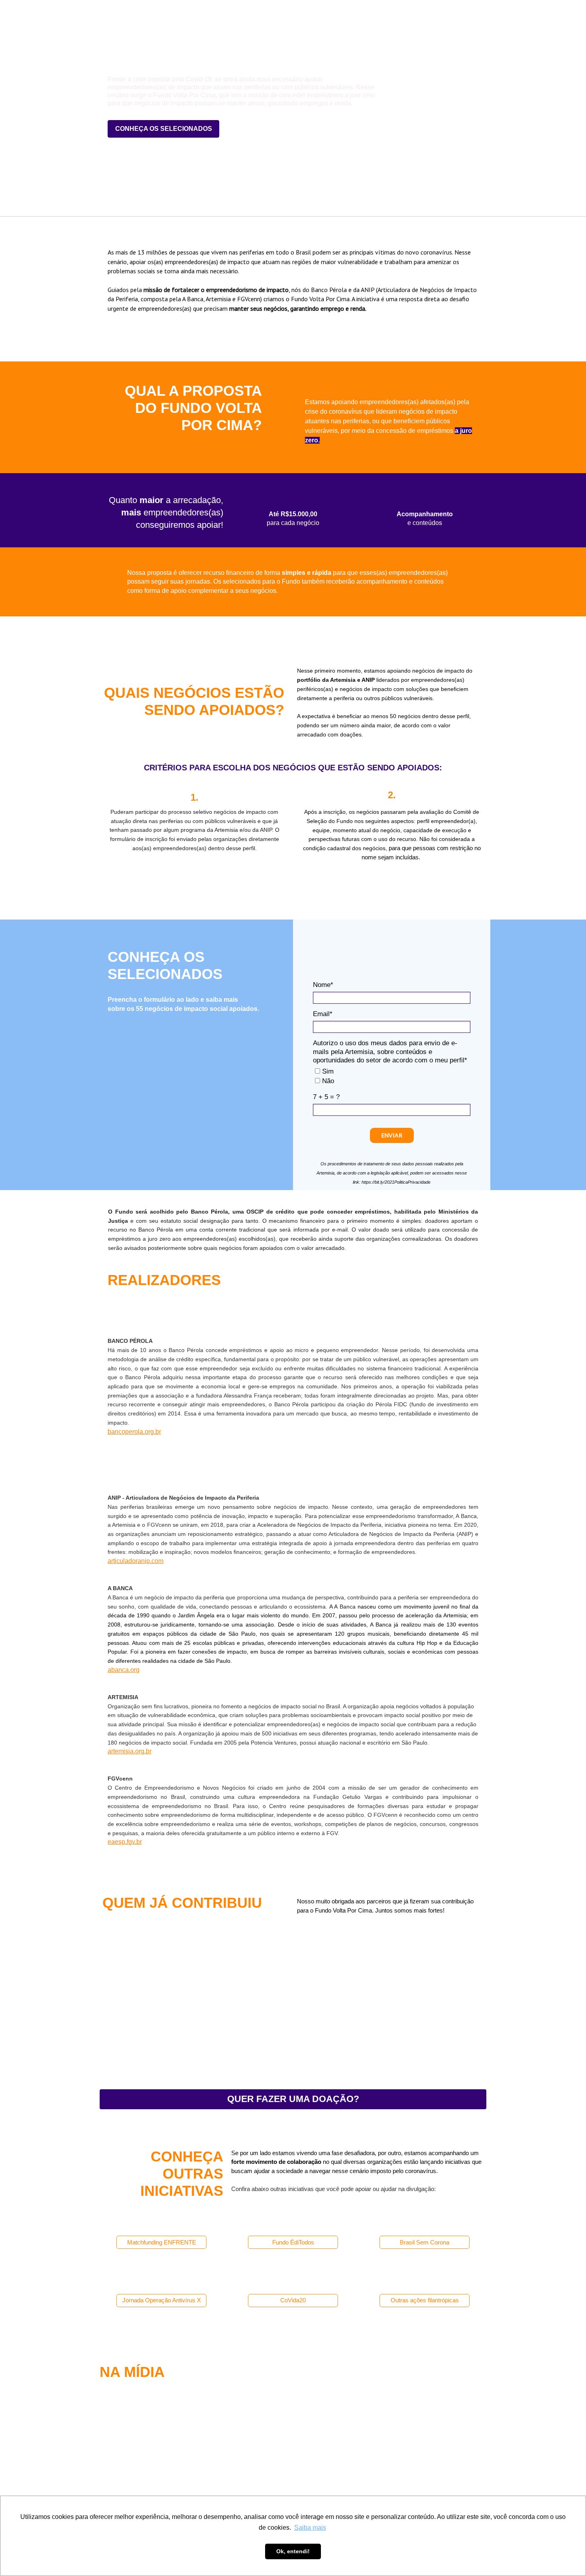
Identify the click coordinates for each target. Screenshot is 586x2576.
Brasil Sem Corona (425, 2242)
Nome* (323, 985)
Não (327, 1081)
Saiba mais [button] (310, 2528)
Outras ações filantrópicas (425, 2300)
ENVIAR (392, 1135)
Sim (327, 1071)
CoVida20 (293, 2300)
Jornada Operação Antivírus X (162, 2300)
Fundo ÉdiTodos (293, 2242)
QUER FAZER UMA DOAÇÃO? (293, 2099)
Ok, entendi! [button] (293, 2551)
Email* (323, 1014)
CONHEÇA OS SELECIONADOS (164, 129)
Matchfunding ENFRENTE (162, 2242)
